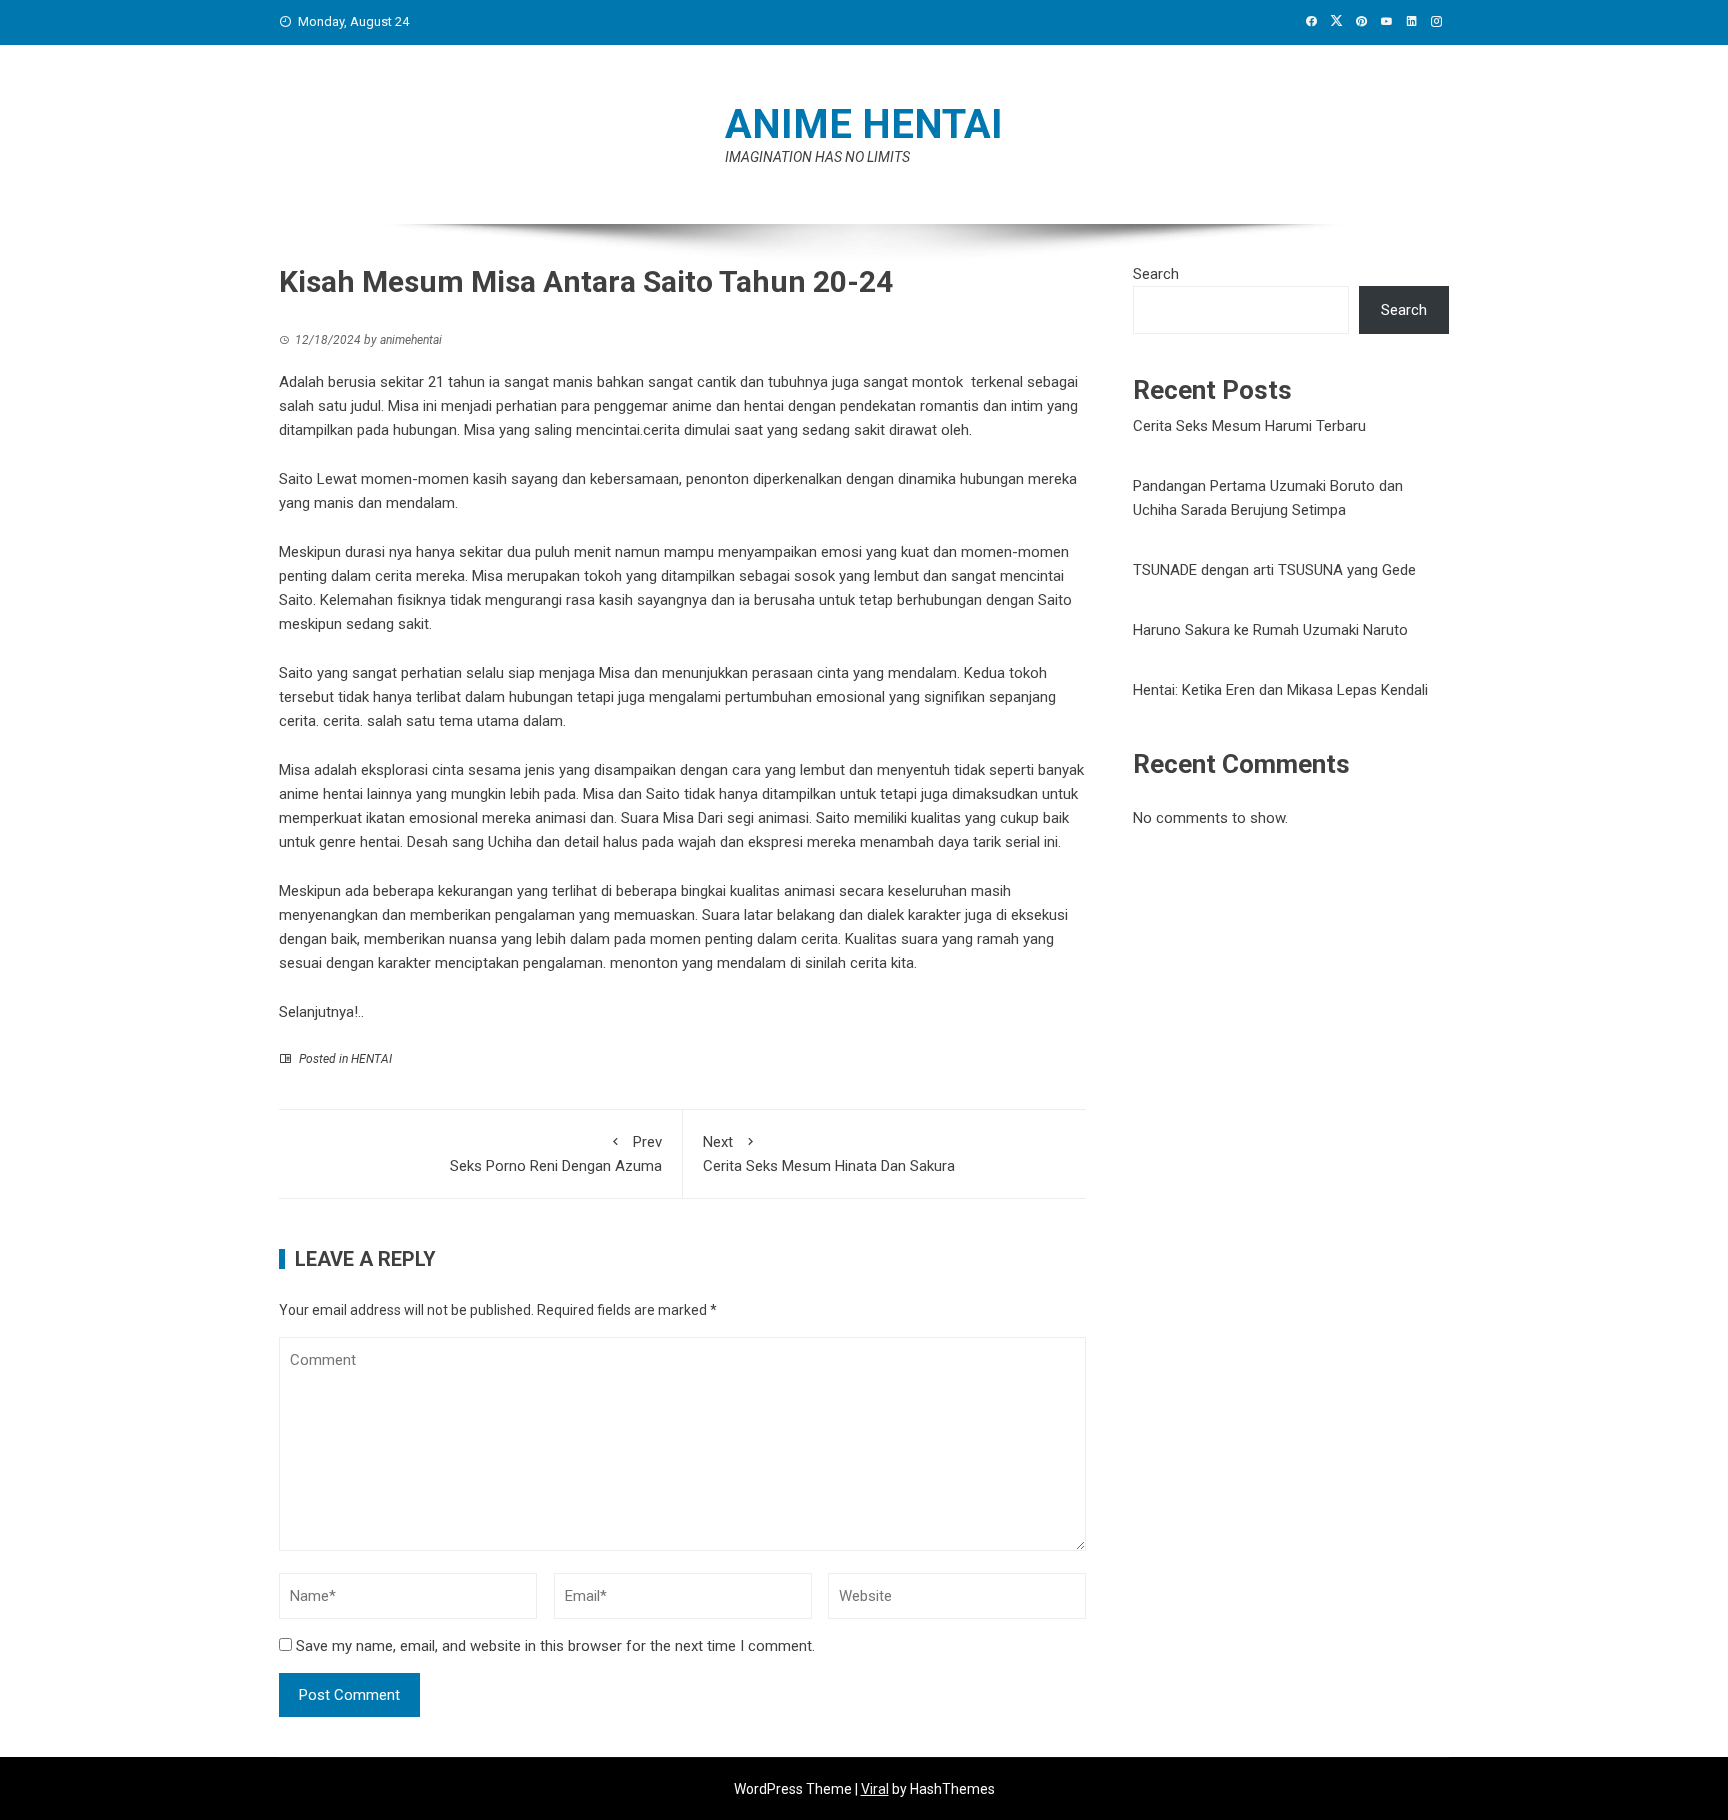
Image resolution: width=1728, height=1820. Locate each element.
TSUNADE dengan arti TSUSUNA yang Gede (1274, 570)
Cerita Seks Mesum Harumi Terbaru (1249, 426)
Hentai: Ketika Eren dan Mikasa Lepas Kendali (1280, 690)
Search (1156, 274)
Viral (875, 1789)
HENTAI (371, 1059)
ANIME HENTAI (864, 124)
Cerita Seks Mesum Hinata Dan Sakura (829, 1154)
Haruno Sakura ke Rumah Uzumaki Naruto (1270, 630)
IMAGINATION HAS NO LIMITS (817, 157)
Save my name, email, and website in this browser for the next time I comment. (555, 1646)
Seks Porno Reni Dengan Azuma (556, 1154)
